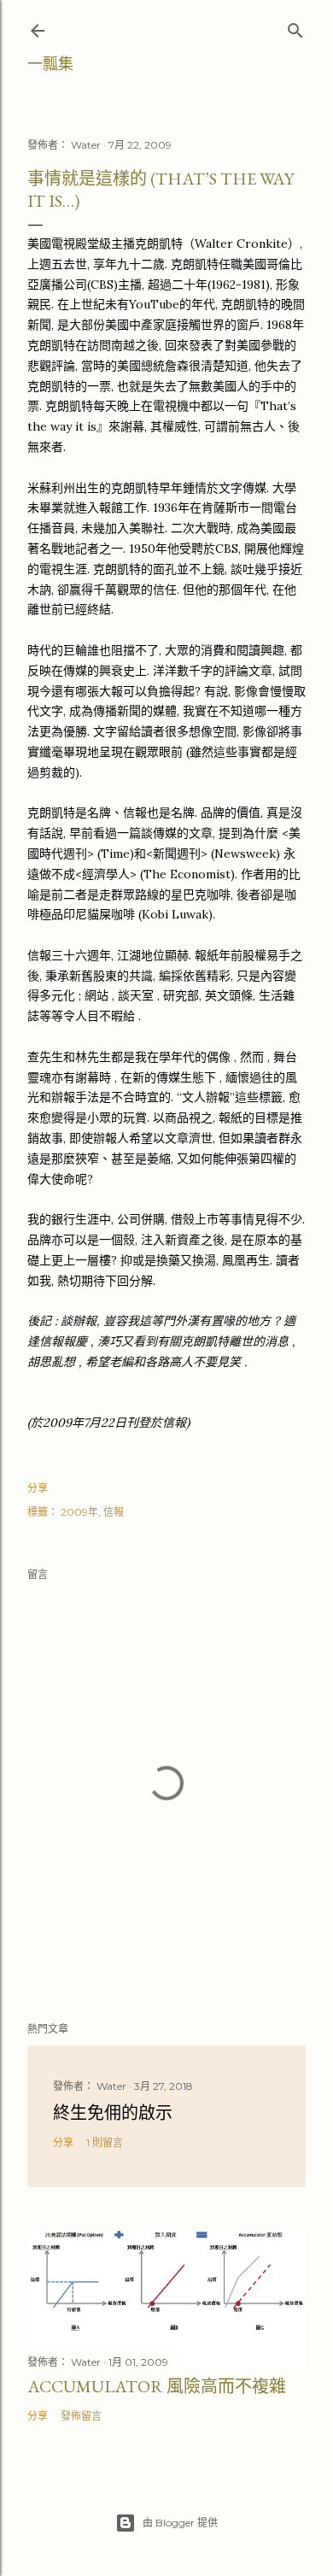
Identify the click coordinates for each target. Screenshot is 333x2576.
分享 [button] (38, 1488)
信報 (114, 1512)
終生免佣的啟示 (113, 2113)
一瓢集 (50, 64)
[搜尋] (295, 27)
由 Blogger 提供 (180, 2523)
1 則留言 (105, 2142)
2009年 (79, 1512)
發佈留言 (81, 2416)
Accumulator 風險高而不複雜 (157, 2386)
